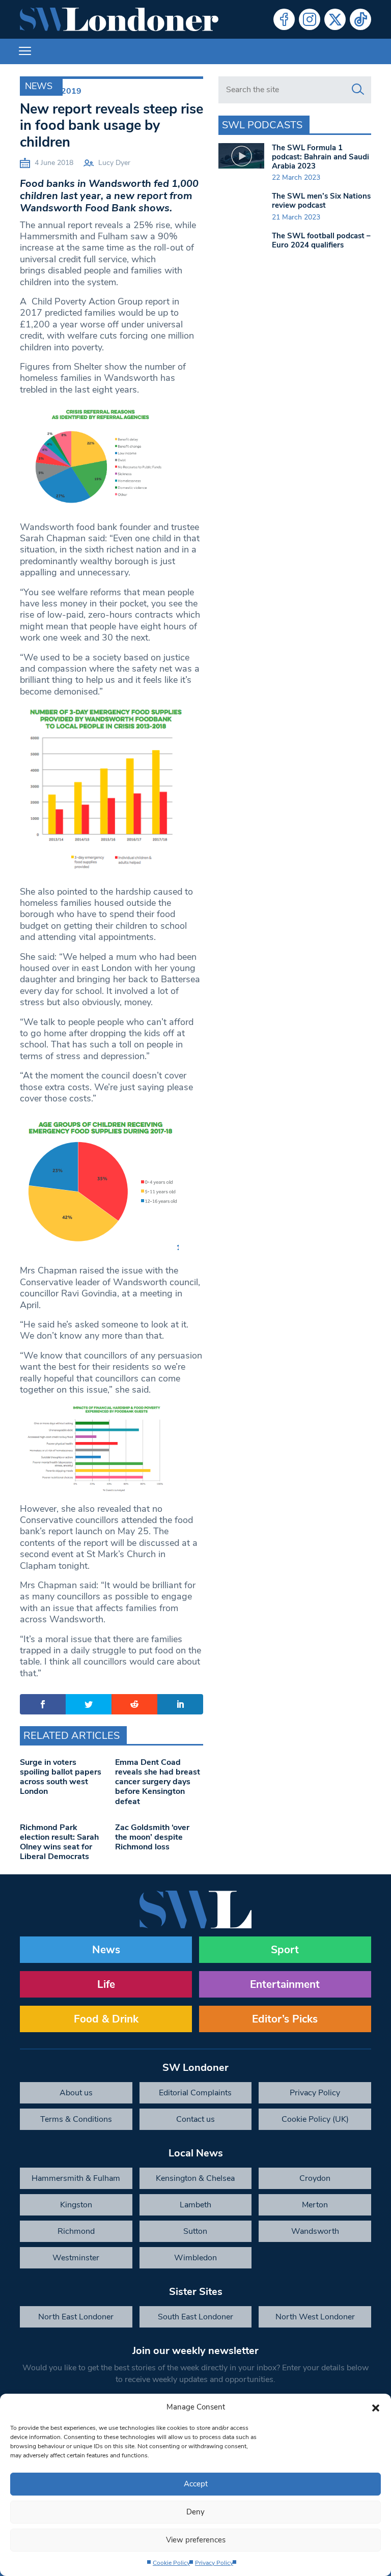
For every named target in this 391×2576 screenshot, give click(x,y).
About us (76, 2093)
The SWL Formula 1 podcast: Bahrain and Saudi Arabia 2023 (320, 157)
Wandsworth (315, 2231)
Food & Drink (106, 2019)
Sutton (195, 2231)
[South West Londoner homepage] (119, 19)
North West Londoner (315, 2317)
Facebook (284, 19)
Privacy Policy (214, 2563)
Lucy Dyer (114, 163)
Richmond (76, 2231)
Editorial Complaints (195, 2093)
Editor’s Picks (285, 2019)
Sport (285, 1950)
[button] (376, 2407)
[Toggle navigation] (25, 51)
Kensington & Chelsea (195, 2178)
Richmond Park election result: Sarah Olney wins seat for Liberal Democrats (59, 1842)
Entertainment (285, 1984)
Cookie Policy (171, 2563)
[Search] (358, 90)
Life (106, 1984)
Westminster (76, 2258)
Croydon (315, 2178)
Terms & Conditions (76, 2119)
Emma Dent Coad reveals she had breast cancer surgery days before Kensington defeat (158, 1782)
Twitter (335, 19)
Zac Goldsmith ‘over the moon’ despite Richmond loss (152, 1837)
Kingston (76, 2205)
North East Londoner (76, 2317)
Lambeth (195, 2205)
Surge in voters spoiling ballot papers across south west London (61, 1777)
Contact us (195, 2119)
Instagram (310, 19)
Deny (195, 2512)
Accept (196, 2484)
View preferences (196, 2540)
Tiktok (360, 19)
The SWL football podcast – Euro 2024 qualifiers (321, 240)
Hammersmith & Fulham (76, 2178)
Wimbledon (195, 2258)
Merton (315, 2205)
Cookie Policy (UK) (315, 2119)
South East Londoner (195, 2317)
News (39, 86)
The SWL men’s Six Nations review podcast (321, 201)
